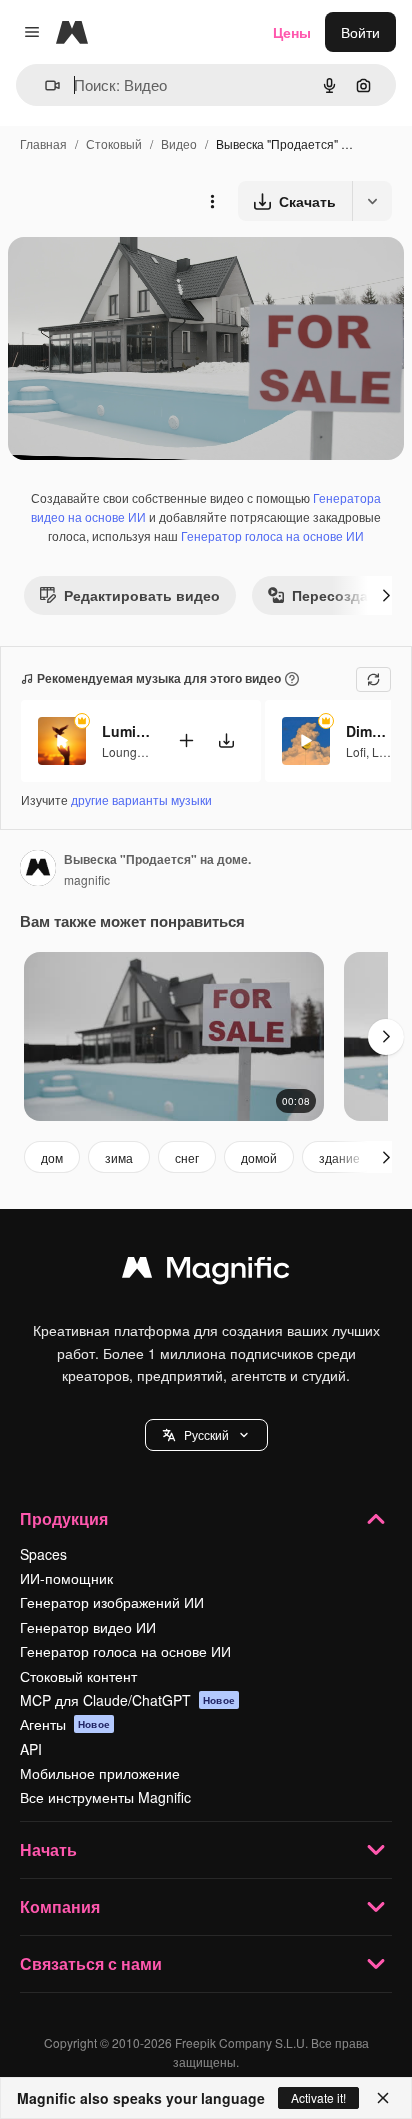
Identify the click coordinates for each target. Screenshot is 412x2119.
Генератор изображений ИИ (112, 1602)
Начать (48, 1849)
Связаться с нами (91, 1963)
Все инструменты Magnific (105, 1797)
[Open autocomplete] (44, 85)
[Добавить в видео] (186, 740)
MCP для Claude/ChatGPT (127, 1700)
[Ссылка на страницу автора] (38, 870)
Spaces (43, 1554)
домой (259, 1157)
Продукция (64, 1518)
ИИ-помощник (66, 1578)
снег (187, 1157)
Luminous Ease (127, 731)
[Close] (383, 2098)
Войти (360, 32)
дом (52, 1157)
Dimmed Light (371, 731)
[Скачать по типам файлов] (372, 201)
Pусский (206, 1434)
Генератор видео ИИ (88, 1627)
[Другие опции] (212, 201)
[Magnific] (206, 1272)
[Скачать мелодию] (226, 740)
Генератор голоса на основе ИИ (272, 535)
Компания (60, 1906)
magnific (87, 879)
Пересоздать (338, 595)
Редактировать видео (142, 595)
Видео (179, 143)
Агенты (65, 1724)
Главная (43, 143)
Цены (292, 32)
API (31, 1749)
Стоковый (114, 143)
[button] (206, 1435)
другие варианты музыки (141, 799)
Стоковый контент (78, 1676)
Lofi (356, 751)
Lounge (123, 751)
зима (119, 1157)
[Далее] (386, 595)
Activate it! (318, 2097)
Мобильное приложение (100, 1773)
